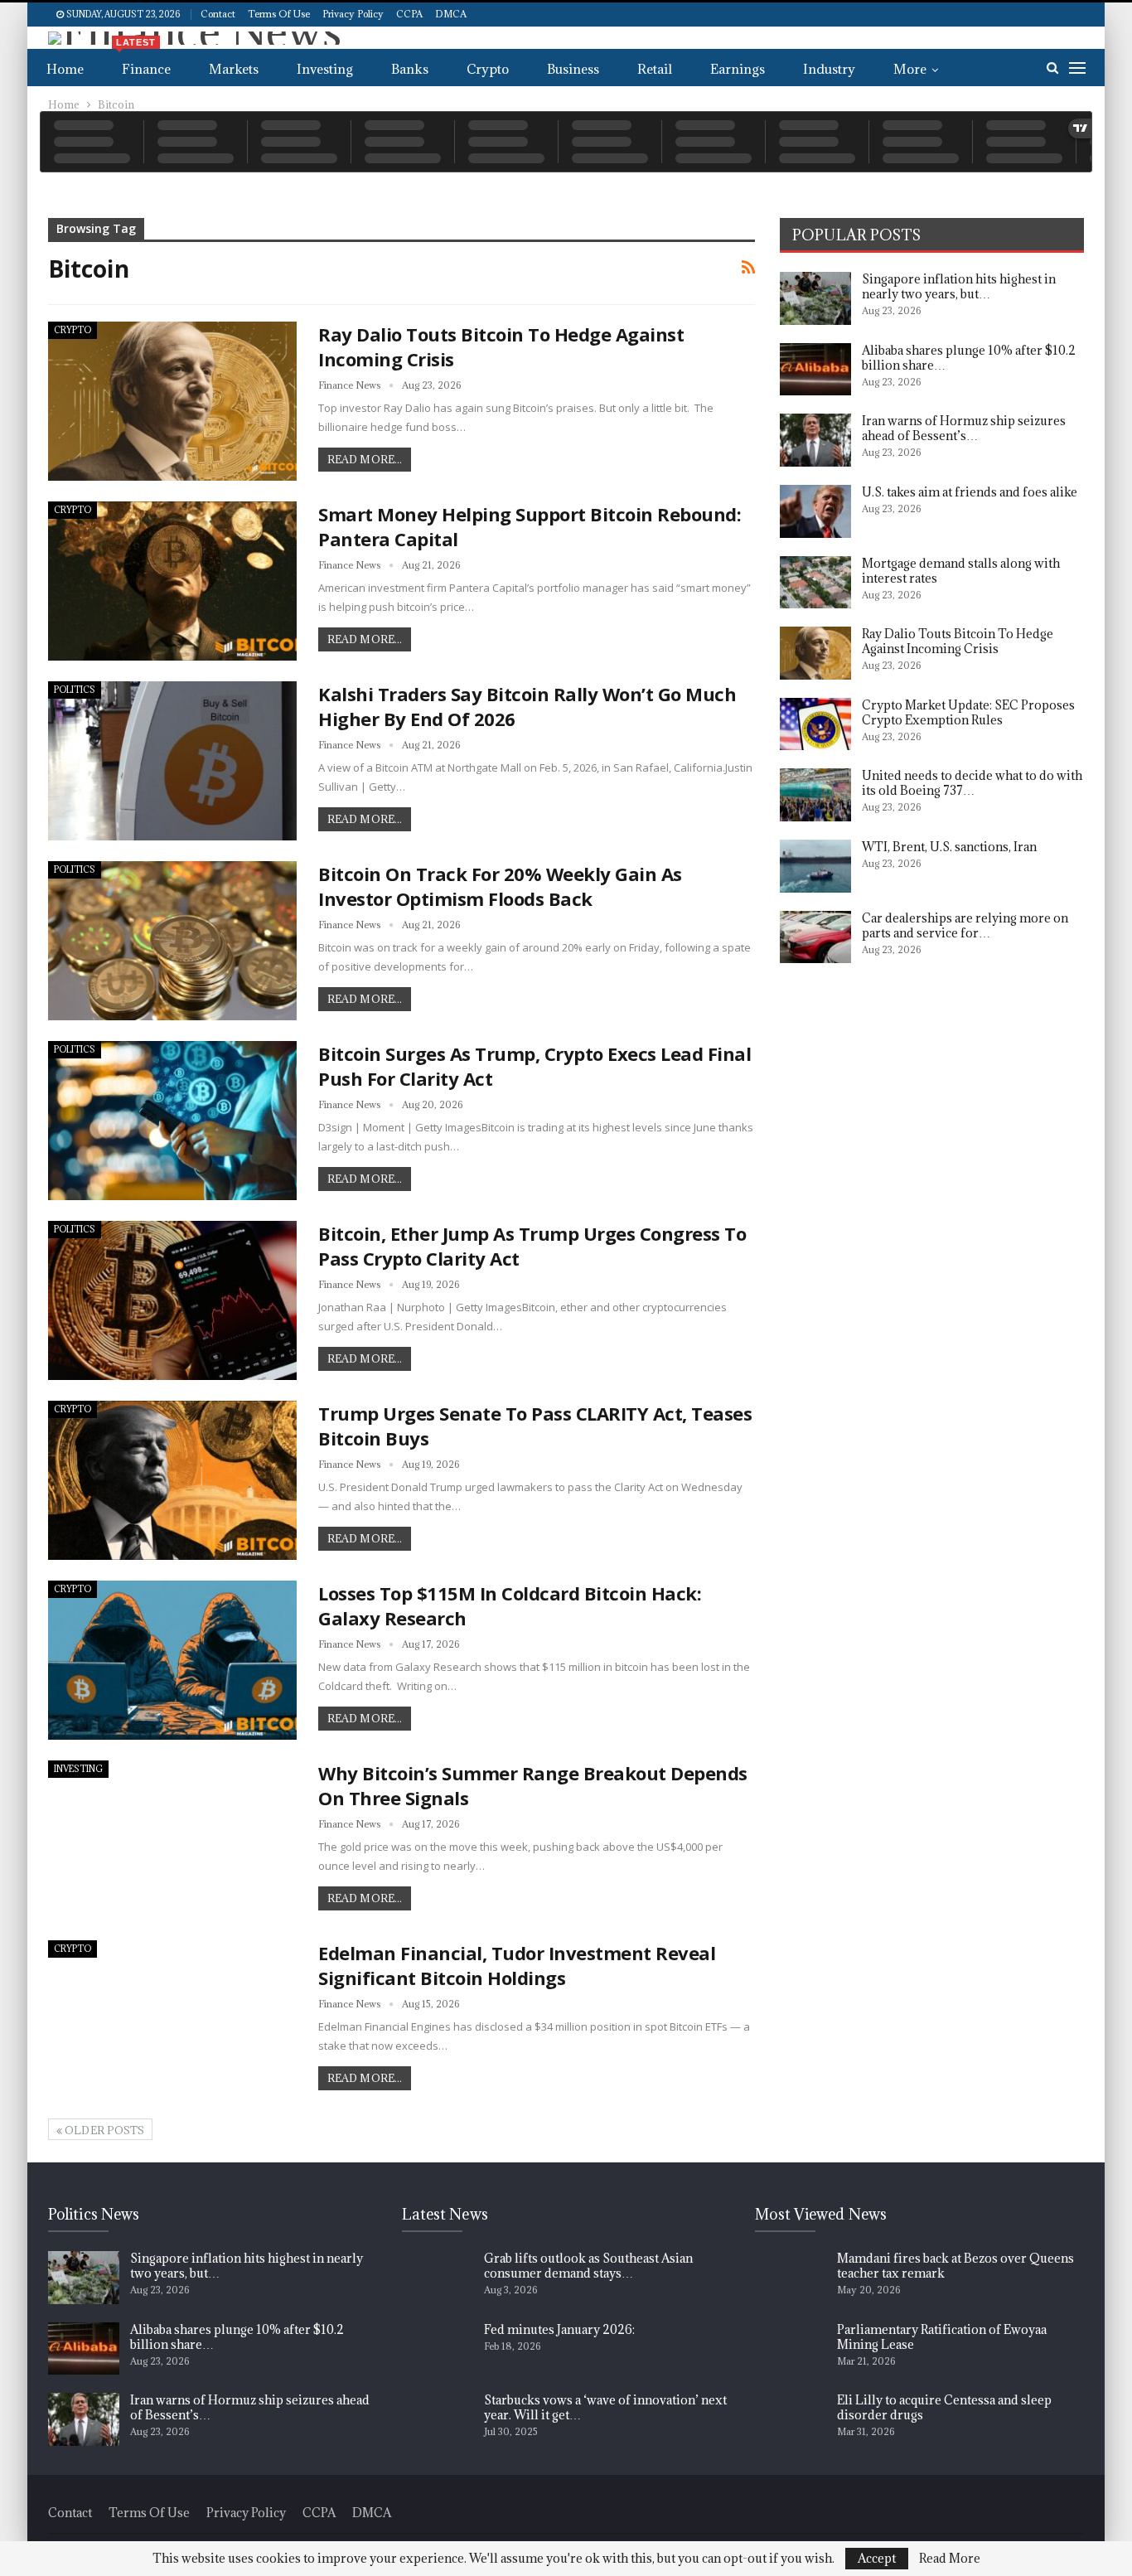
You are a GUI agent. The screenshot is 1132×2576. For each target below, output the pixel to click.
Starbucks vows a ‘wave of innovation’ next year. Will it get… (605, 2407)
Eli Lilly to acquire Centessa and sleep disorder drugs (944, 2407)
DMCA (451, 14)
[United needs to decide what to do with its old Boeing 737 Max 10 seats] (815, 795)
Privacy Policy (353, 14)
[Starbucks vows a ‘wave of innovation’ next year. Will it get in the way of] (438, 2419)
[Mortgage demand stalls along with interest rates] (815, 583)
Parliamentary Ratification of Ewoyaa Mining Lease (942, 2337)
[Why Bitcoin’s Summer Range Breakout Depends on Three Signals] (172, 1840)
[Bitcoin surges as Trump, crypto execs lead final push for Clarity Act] (172, 1121)
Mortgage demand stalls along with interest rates (961, 571)
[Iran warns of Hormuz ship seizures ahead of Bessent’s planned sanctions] (815, 440)
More (910, 69)
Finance (143, 63)
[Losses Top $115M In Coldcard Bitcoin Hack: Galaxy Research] (172, 1660)
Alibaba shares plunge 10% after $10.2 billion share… (969, 358)
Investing (325, 69)
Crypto (488, 69)
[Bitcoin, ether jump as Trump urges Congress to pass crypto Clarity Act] (172, 1300)
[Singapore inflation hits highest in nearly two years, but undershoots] (815, 298)
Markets (234, 69)
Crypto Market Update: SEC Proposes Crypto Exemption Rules (968, 712)
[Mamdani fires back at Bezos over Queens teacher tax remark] (791, 2278)
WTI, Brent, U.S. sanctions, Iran (949, 847)
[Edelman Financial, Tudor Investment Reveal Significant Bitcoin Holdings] (172, 2020)
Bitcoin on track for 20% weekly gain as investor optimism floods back (500, 886)
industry (829, 69)
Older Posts (103, 2130)
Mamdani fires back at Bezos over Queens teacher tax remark (955, 2266)
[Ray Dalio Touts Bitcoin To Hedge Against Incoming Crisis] (172, 401)
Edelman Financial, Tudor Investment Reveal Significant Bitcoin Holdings (517, 1965)
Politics (75, 690)
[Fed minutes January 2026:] (438, 2349)
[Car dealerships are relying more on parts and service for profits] (815, 937)
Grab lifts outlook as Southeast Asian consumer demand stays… (588, 2266)
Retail (655, 69)
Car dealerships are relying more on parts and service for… (965, 925)
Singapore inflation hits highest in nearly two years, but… (959, 286)
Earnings (738, 69)
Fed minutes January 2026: (559, 2329)
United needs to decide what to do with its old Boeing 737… (972, 783)
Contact (218, 14)
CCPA (409, 14)
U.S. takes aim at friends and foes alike (970, 492)
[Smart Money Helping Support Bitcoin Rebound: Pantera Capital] (172, 581)
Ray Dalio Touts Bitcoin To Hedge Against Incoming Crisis (958, 641)
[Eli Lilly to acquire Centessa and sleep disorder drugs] (791, 2419)
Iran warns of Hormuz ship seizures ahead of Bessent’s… (964, 428)
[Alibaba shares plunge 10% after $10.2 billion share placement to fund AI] (815, 370)
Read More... (365, 459)
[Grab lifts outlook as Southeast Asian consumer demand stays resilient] (438, 2278)
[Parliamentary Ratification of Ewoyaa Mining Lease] (791, 2349)
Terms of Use (279, 14)
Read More (950, 2559)
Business (573, 69)
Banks (410, 69)
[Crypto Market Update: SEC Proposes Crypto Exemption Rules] (815, 724)
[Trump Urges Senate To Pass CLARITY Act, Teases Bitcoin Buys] (172, 1480)
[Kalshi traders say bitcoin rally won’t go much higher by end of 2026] (172, 761)
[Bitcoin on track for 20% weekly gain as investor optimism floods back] (172, 941)
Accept (877, 2558)
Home (65, 69)
